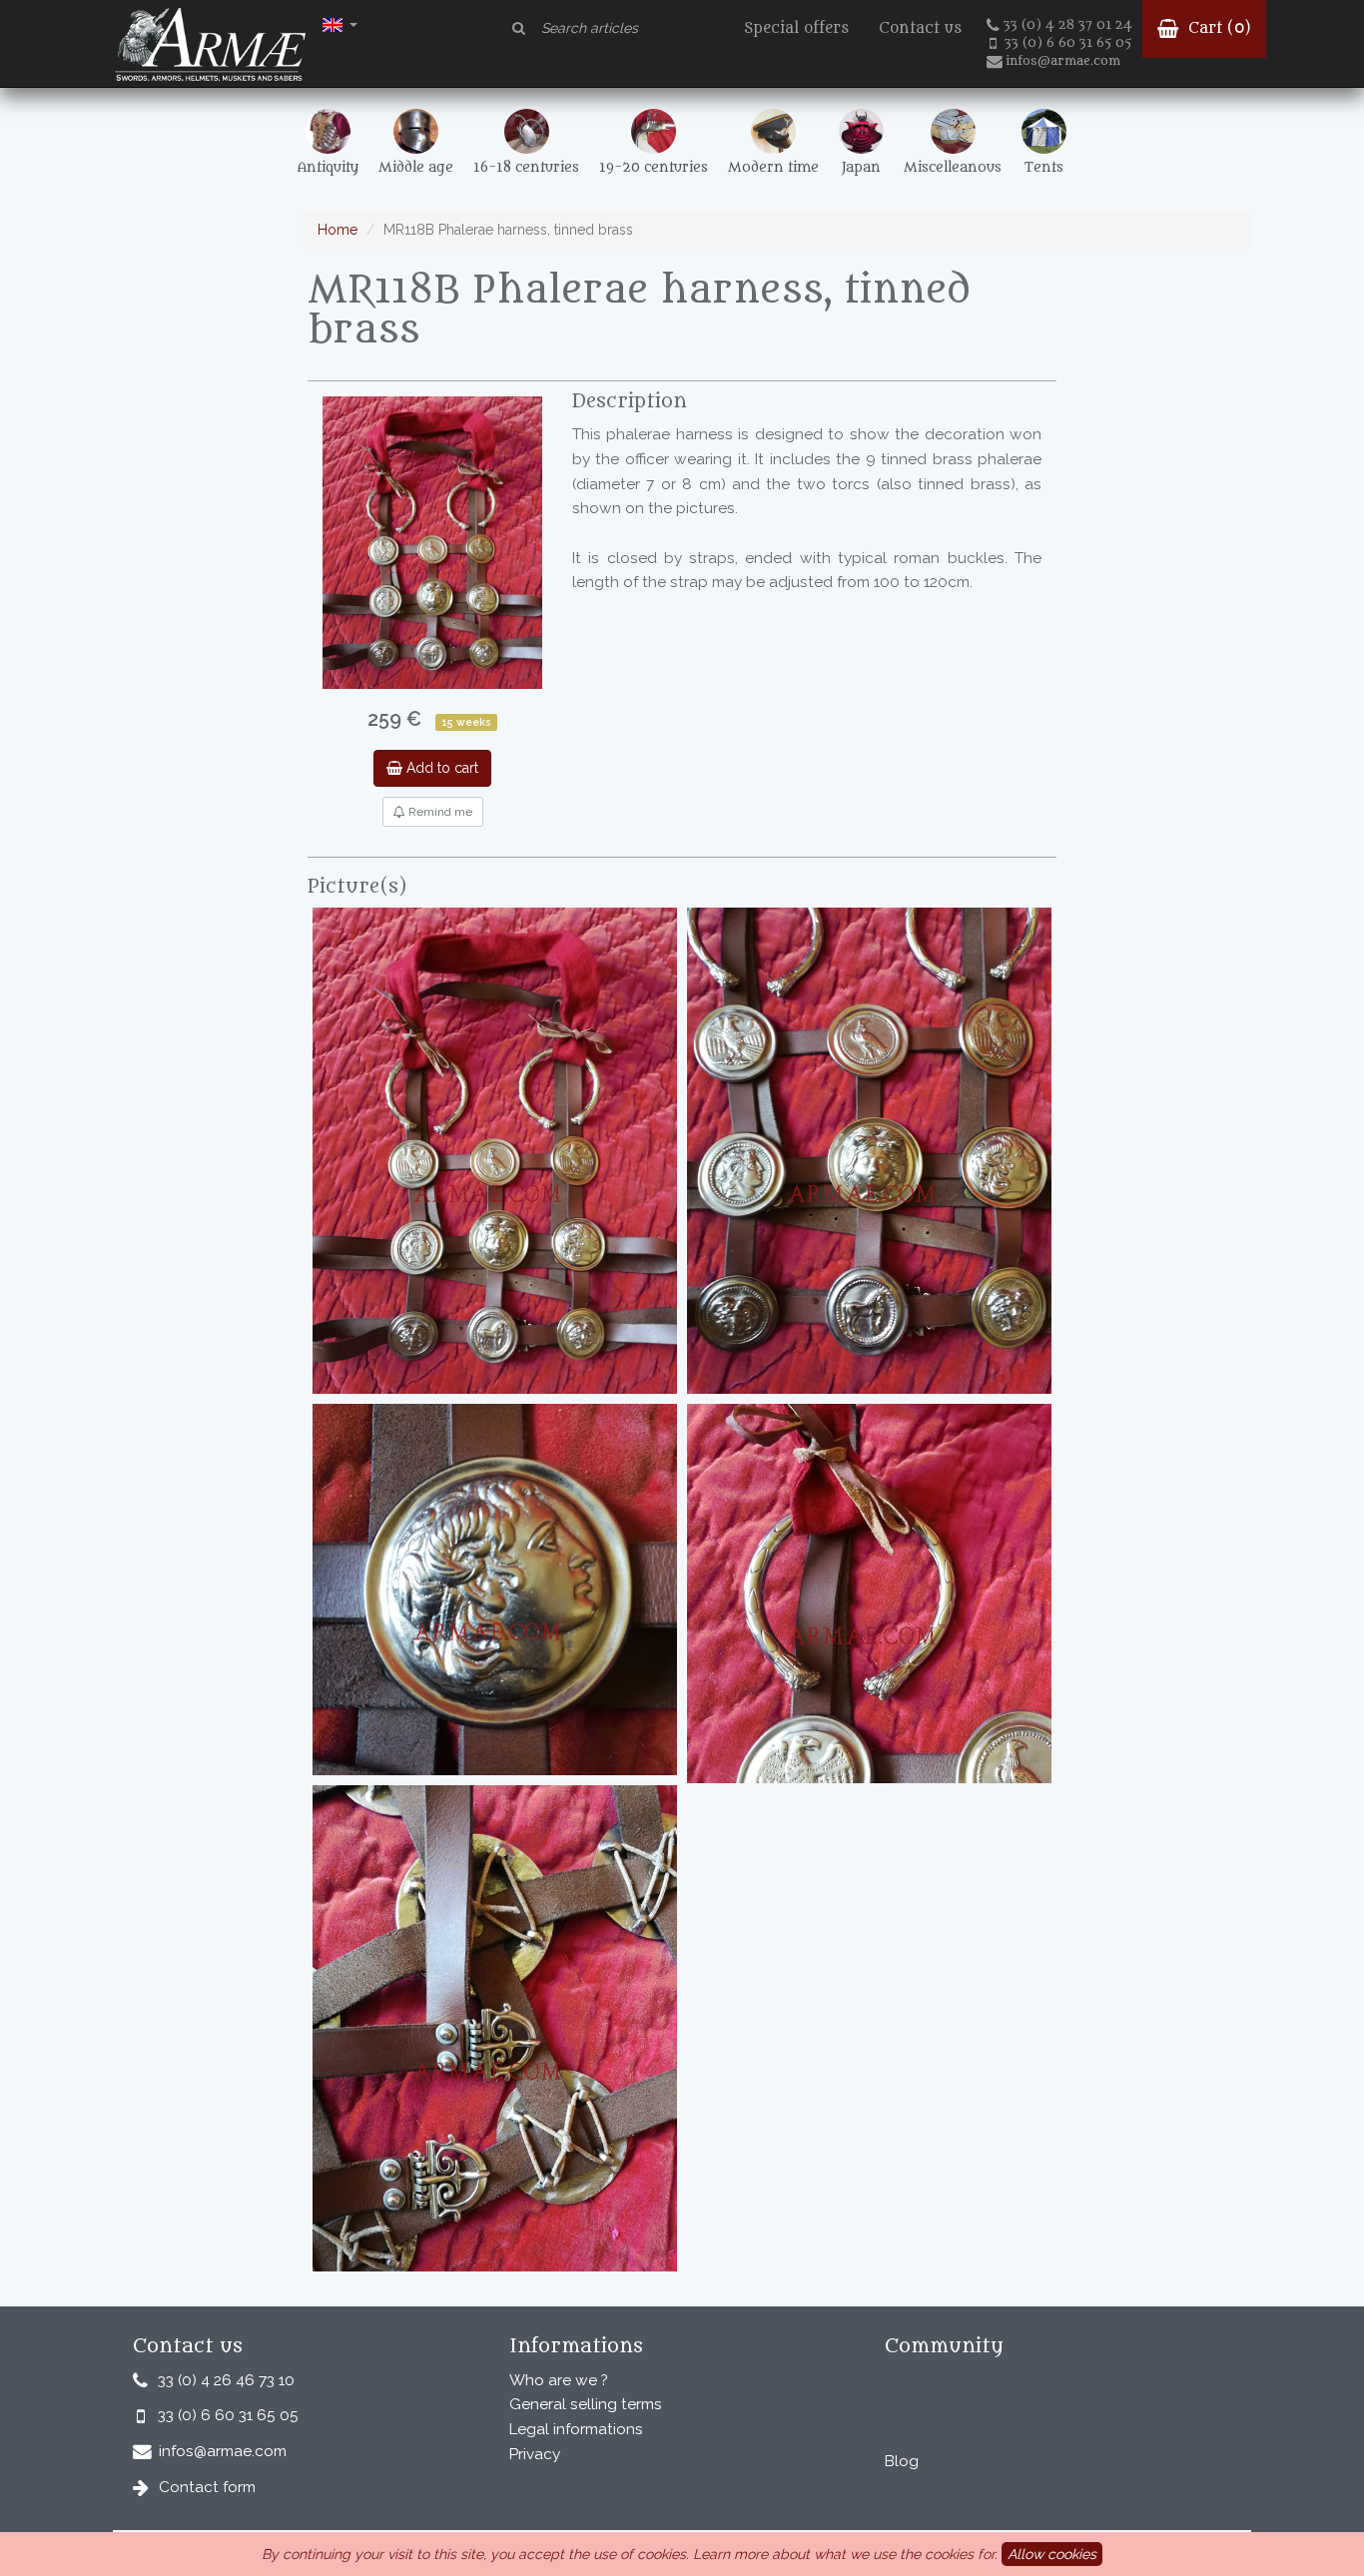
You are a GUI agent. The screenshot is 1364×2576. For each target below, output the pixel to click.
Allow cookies (1052, 2554)
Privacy (535, 2454)
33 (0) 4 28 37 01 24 (1068, 25)
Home (338, 230)
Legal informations (576, 2429)
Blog (902, 2461)
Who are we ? (559, 2380)
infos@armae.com (1063, 61)
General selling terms (586, 2404)
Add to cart (440, 768)
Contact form (207, 2487)
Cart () (1217, 28)
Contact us (920, 28)
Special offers (796, 28)
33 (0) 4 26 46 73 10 (226, 2380)
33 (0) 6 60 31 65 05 (1068, 43)
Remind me (439, 812)
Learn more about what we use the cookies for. (845, 2554)
